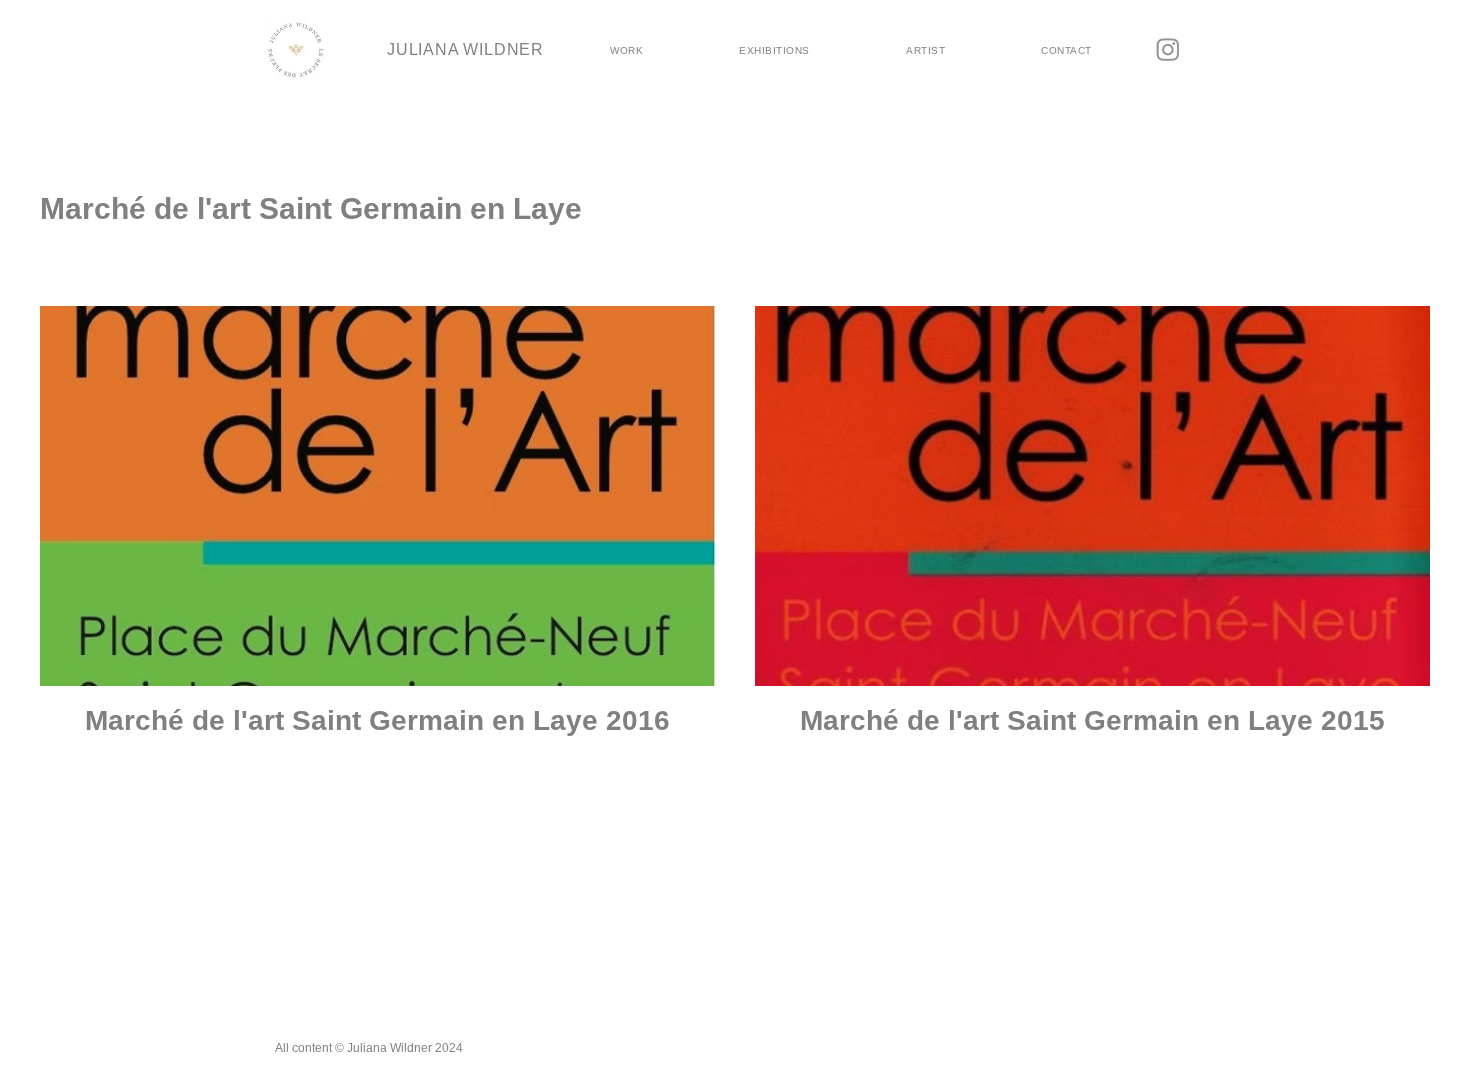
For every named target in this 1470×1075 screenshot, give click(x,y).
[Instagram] (1168, 49)
